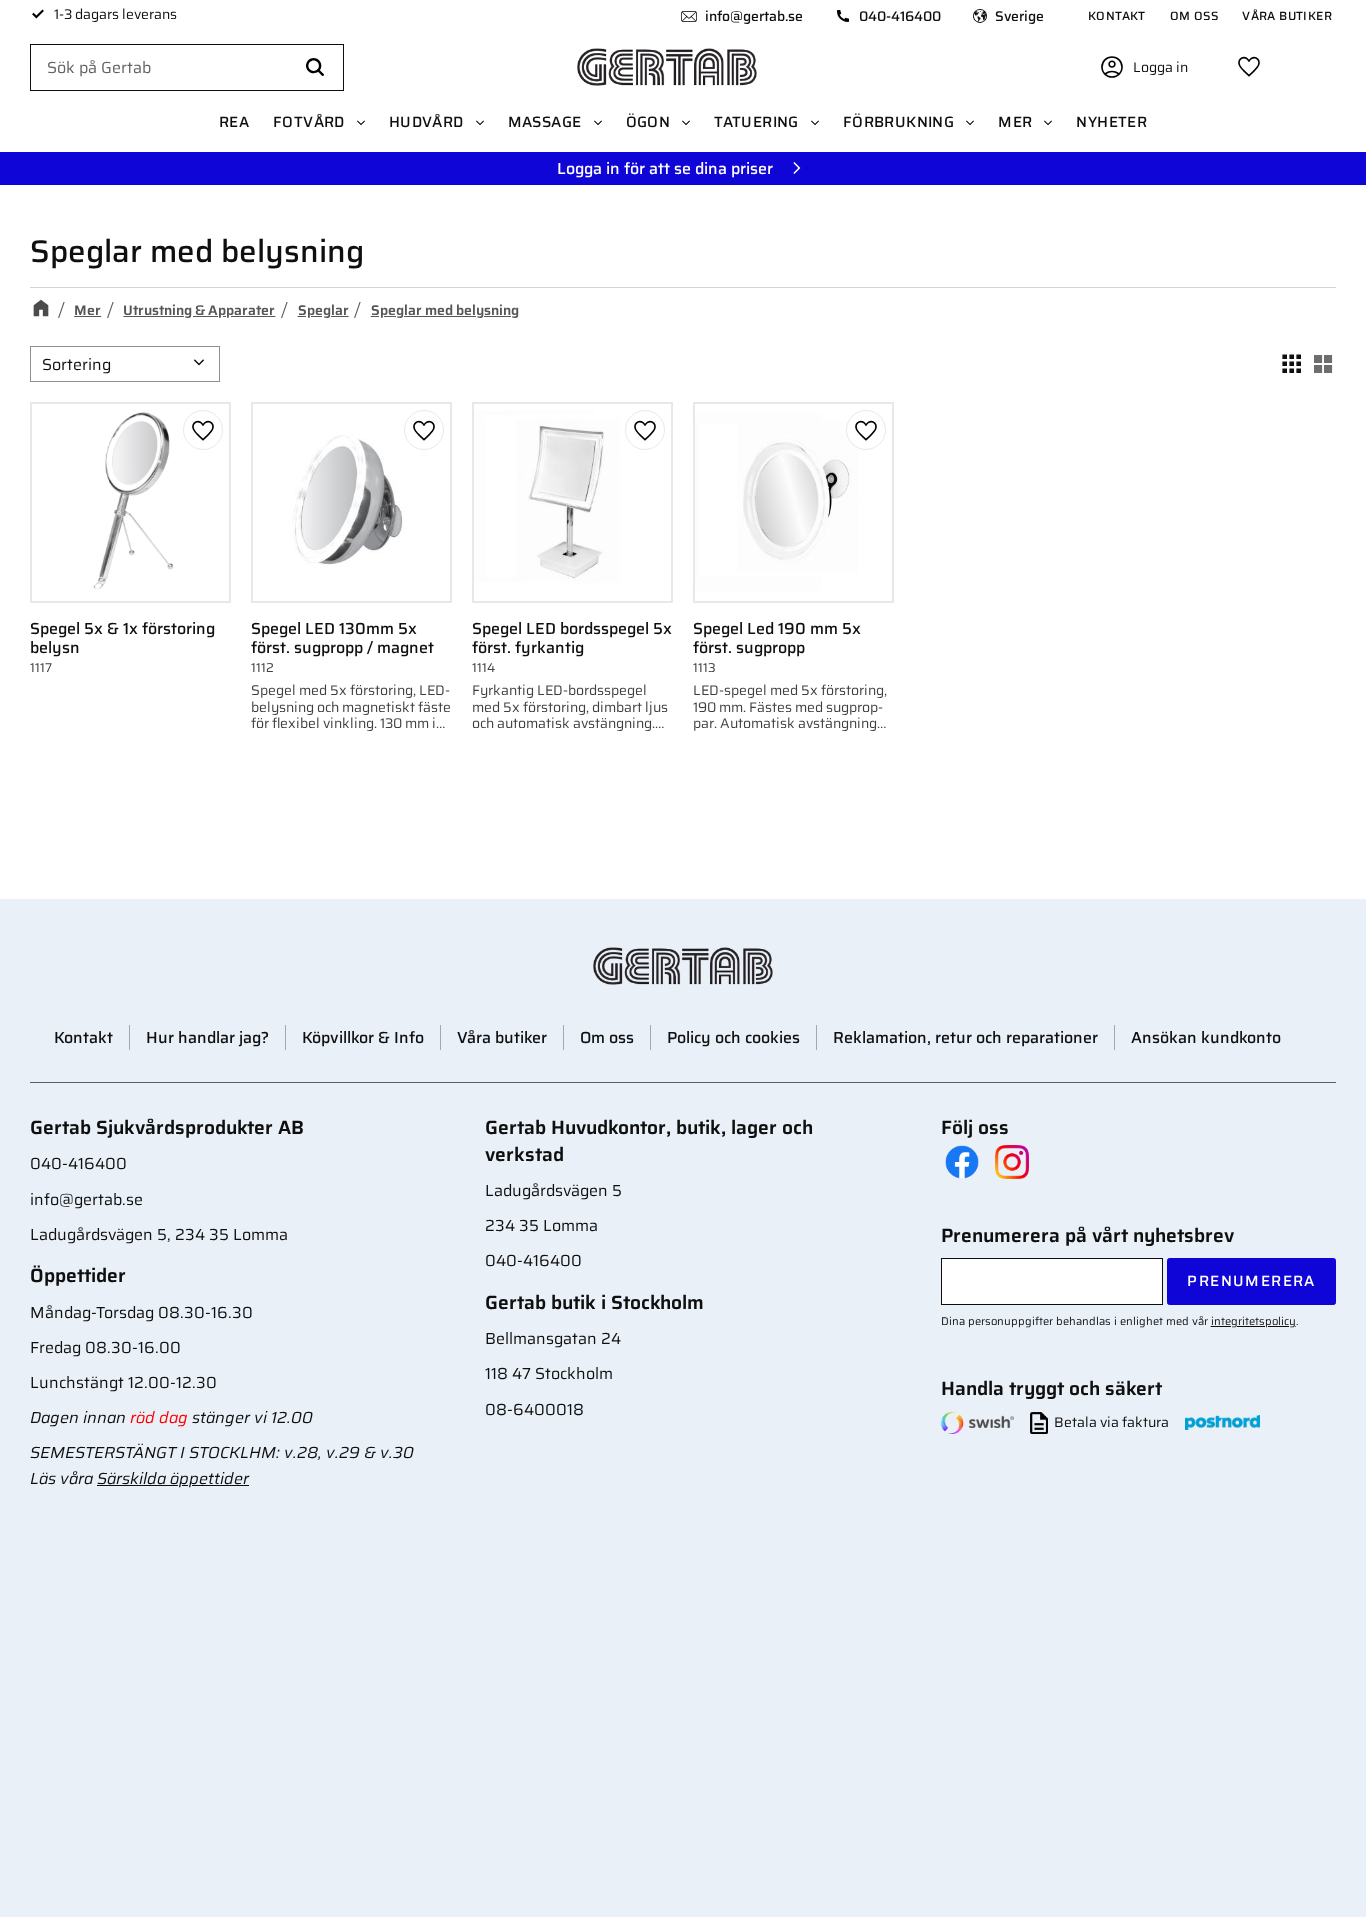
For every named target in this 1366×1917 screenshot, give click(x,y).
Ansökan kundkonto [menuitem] (1206, 1037)
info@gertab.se (754, 16)
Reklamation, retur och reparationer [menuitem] (965, 1037)
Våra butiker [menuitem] (1287, 15)
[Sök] (315, 68)
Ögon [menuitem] (648, 122)
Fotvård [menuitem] (309, 122)
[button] (1249, 67)
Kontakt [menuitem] (1117, 15)
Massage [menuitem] (545, 122)
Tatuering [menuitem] (756, 122)
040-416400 (900, 16)
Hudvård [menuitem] (426, 122)
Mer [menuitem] (1015, 122)
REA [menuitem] (234, 122)
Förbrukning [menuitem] (898, 122)
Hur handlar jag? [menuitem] (207, 1037)
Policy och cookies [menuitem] (733, 1037)
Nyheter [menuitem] (1111, 122)
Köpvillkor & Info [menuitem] (363, 1037)
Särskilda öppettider (173, 1478)
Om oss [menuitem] (1194, 15)
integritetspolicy (1253, 1321)
